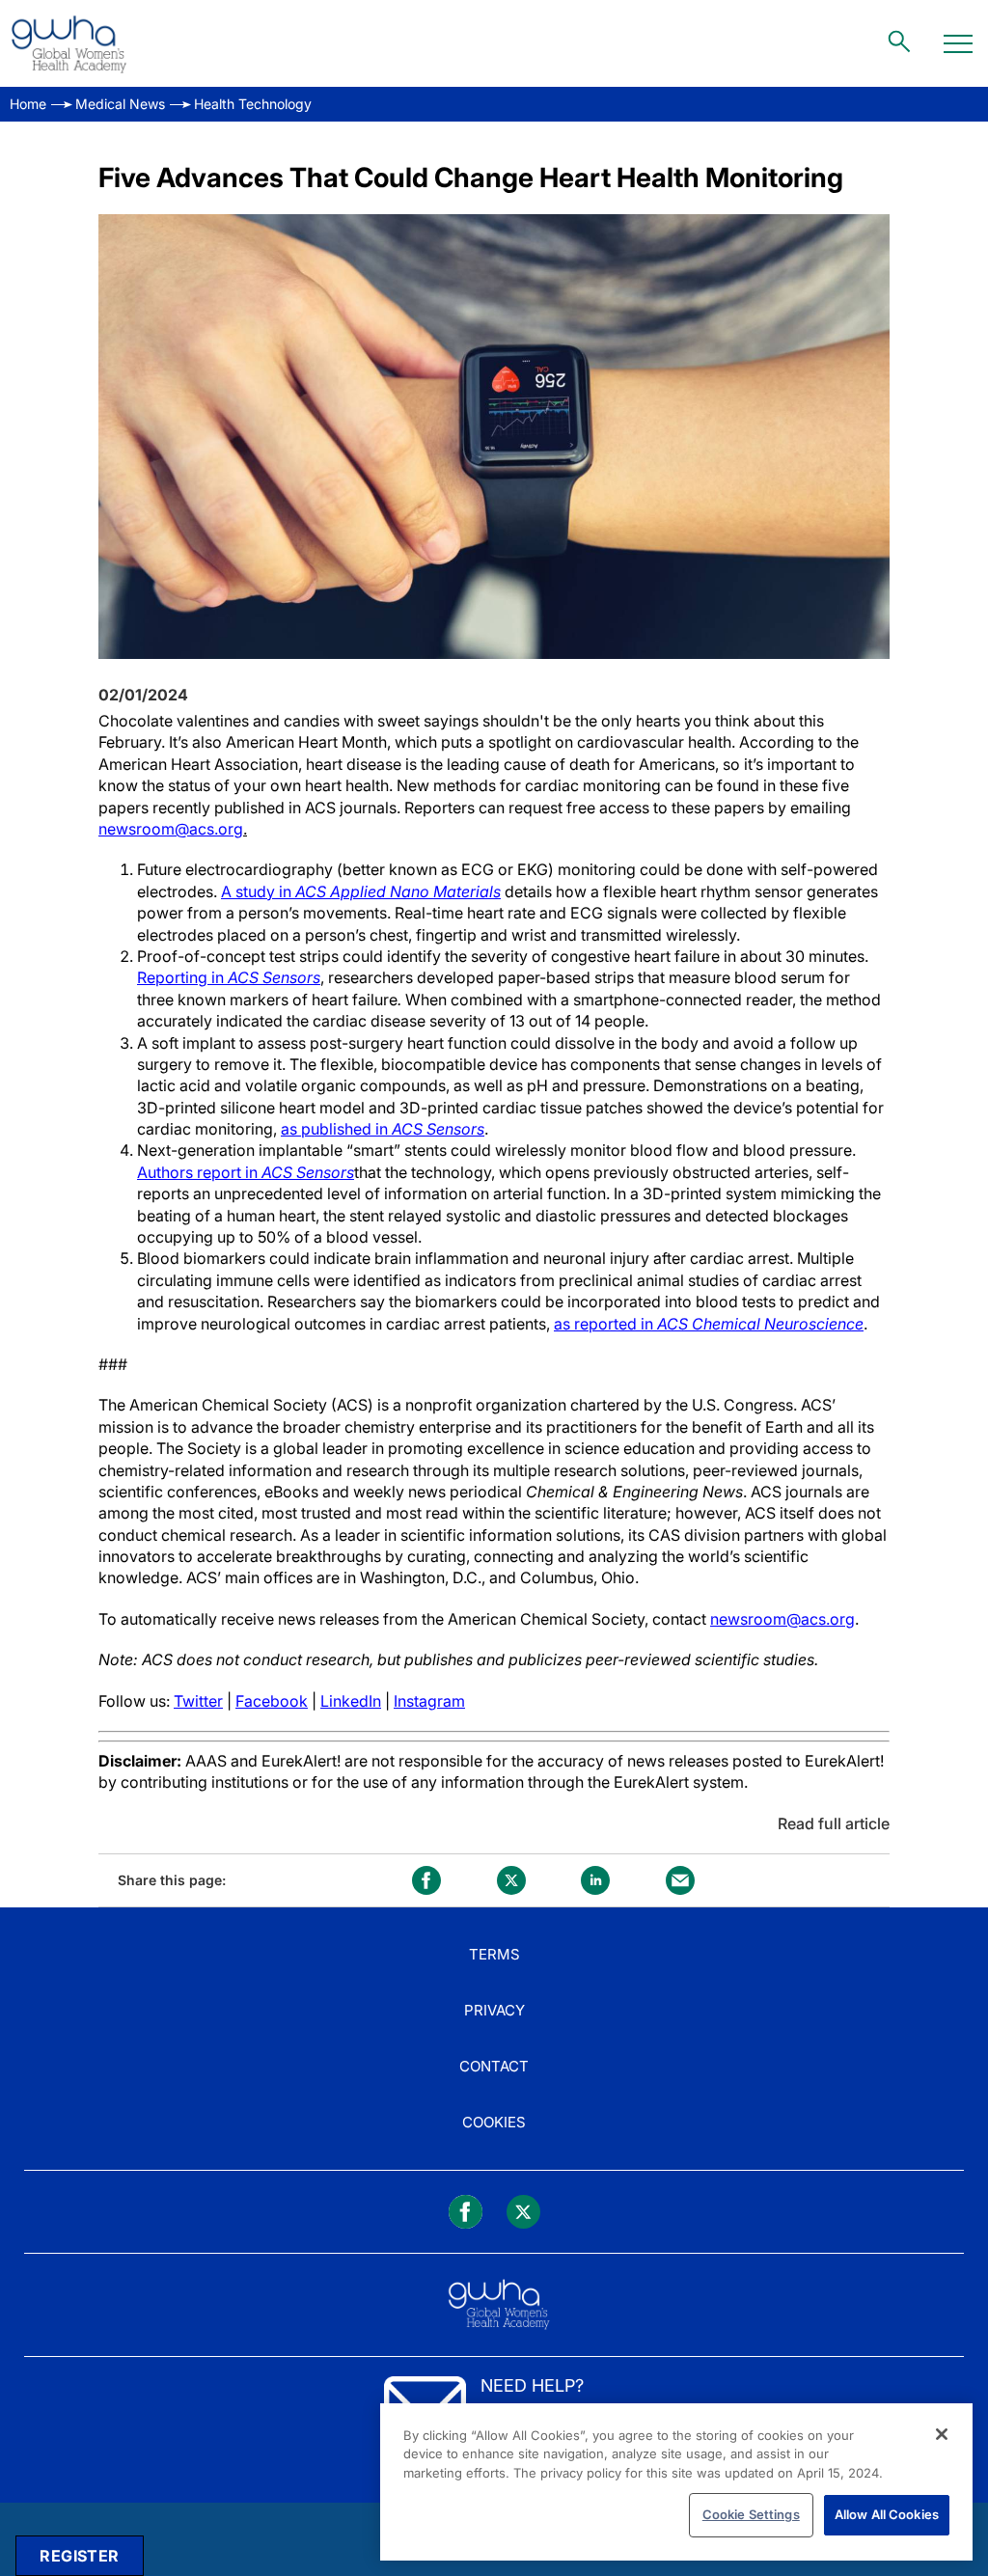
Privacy (494, 2010)
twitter (511, 1880)
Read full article (834, 1823)
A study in (361, 891)
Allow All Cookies (887, 2514)
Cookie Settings (751, 2514)
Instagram (429, 1701)
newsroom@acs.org (171, 829)
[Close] (942, 2434)
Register (79, 2556)
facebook (426, 1880)
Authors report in (246, 1172)
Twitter (198, 1701)
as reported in (709, 1324)
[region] (676, 2482)
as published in (383, 1129)
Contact (494, 2066)
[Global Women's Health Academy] (69, 43)
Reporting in (229, 977)
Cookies (494, 2122)
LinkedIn (351, 1701)
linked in (595, 1880)
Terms (494, 1954)
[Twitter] (523, 2212)
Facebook (272, 1701)
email (680, 1880)
